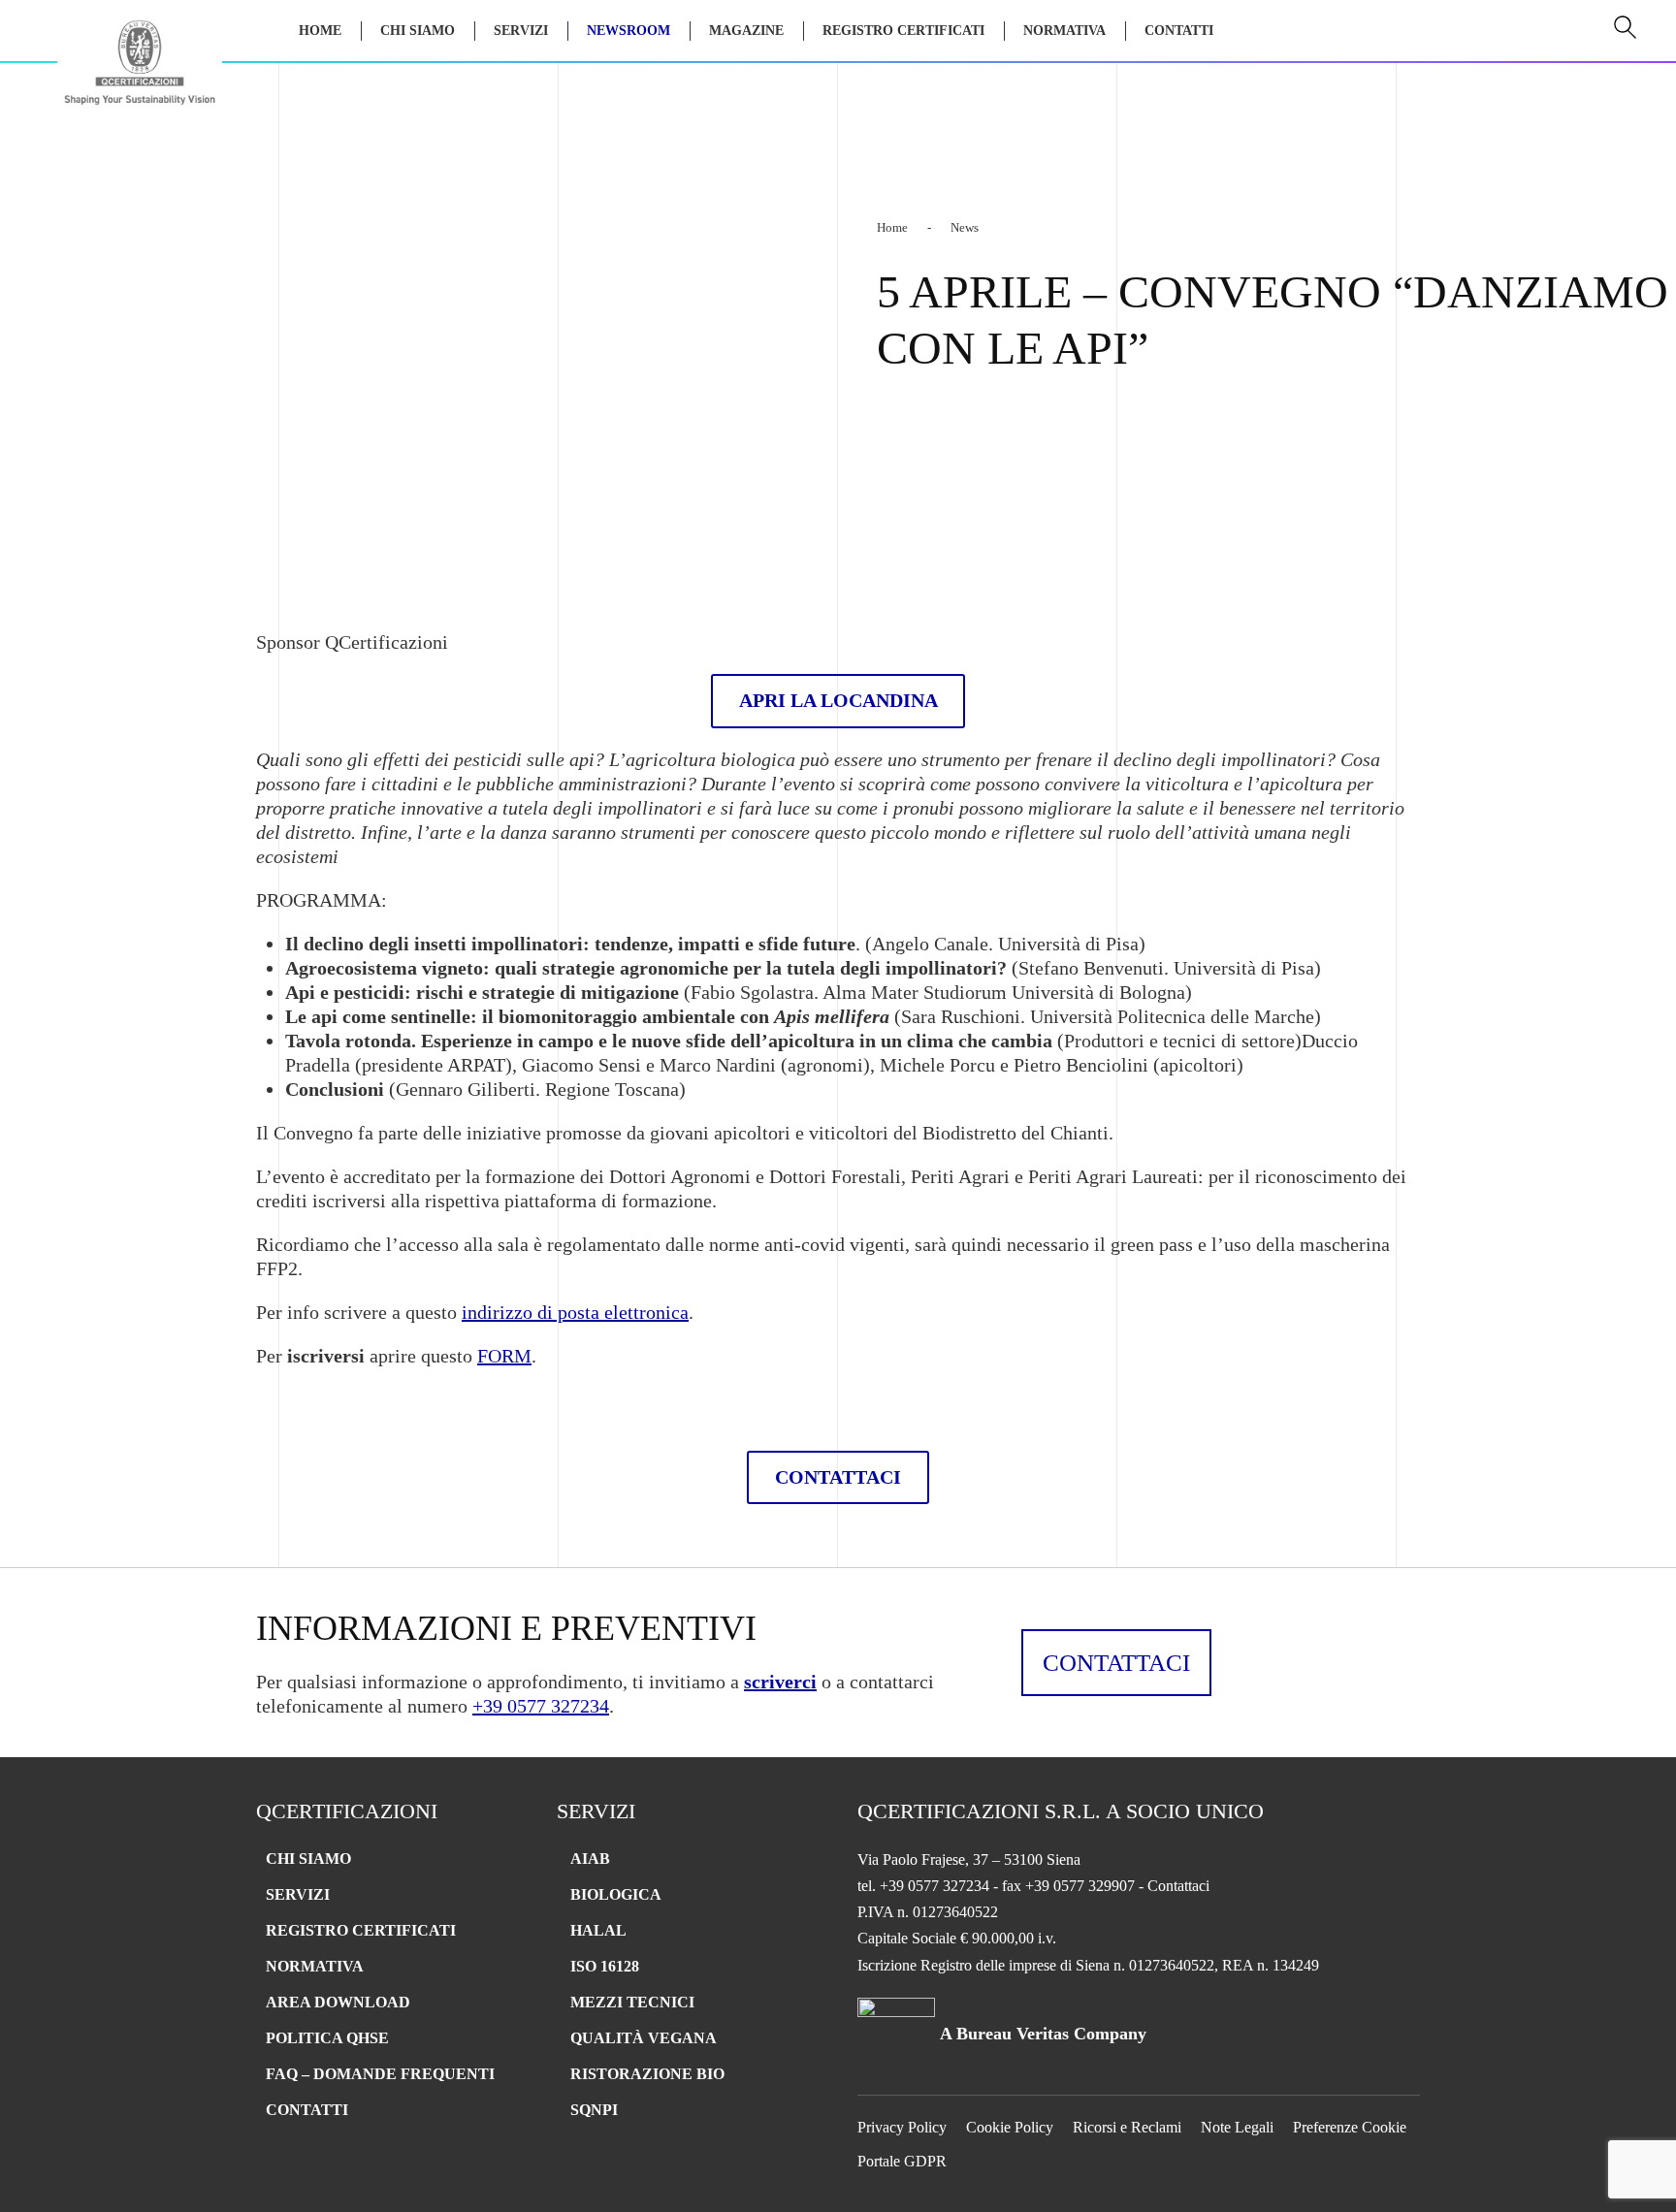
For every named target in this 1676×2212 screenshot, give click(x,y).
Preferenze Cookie (1350, 2127)
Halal (598, 1930)
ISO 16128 (605, 1966)
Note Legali (1237, 2127)
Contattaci (1116, 1663)
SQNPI (594, 2110)
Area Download (338, 2002)
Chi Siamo (418, 31)
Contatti (1179, 31)
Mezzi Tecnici (632, 2002)
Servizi (298, 1894)
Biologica (616, 1894)
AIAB (590, 1859)
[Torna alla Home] (140, 70)
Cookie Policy (1010, 2127)
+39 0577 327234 (541, 1706)
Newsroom (628, 31)
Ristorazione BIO (647, 2074)
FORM (504, 1356)
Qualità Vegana (644, 2038)
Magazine (746, 31)
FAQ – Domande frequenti (380, 2074)
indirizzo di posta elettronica (575, 1312)
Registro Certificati (903, 31)
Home (320, 31)
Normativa (1064, 31)
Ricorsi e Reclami (1127, 2127)
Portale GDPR (902, 2161)
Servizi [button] (521, 31)
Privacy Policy (902, 2127)
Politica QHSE (327, 2038)
